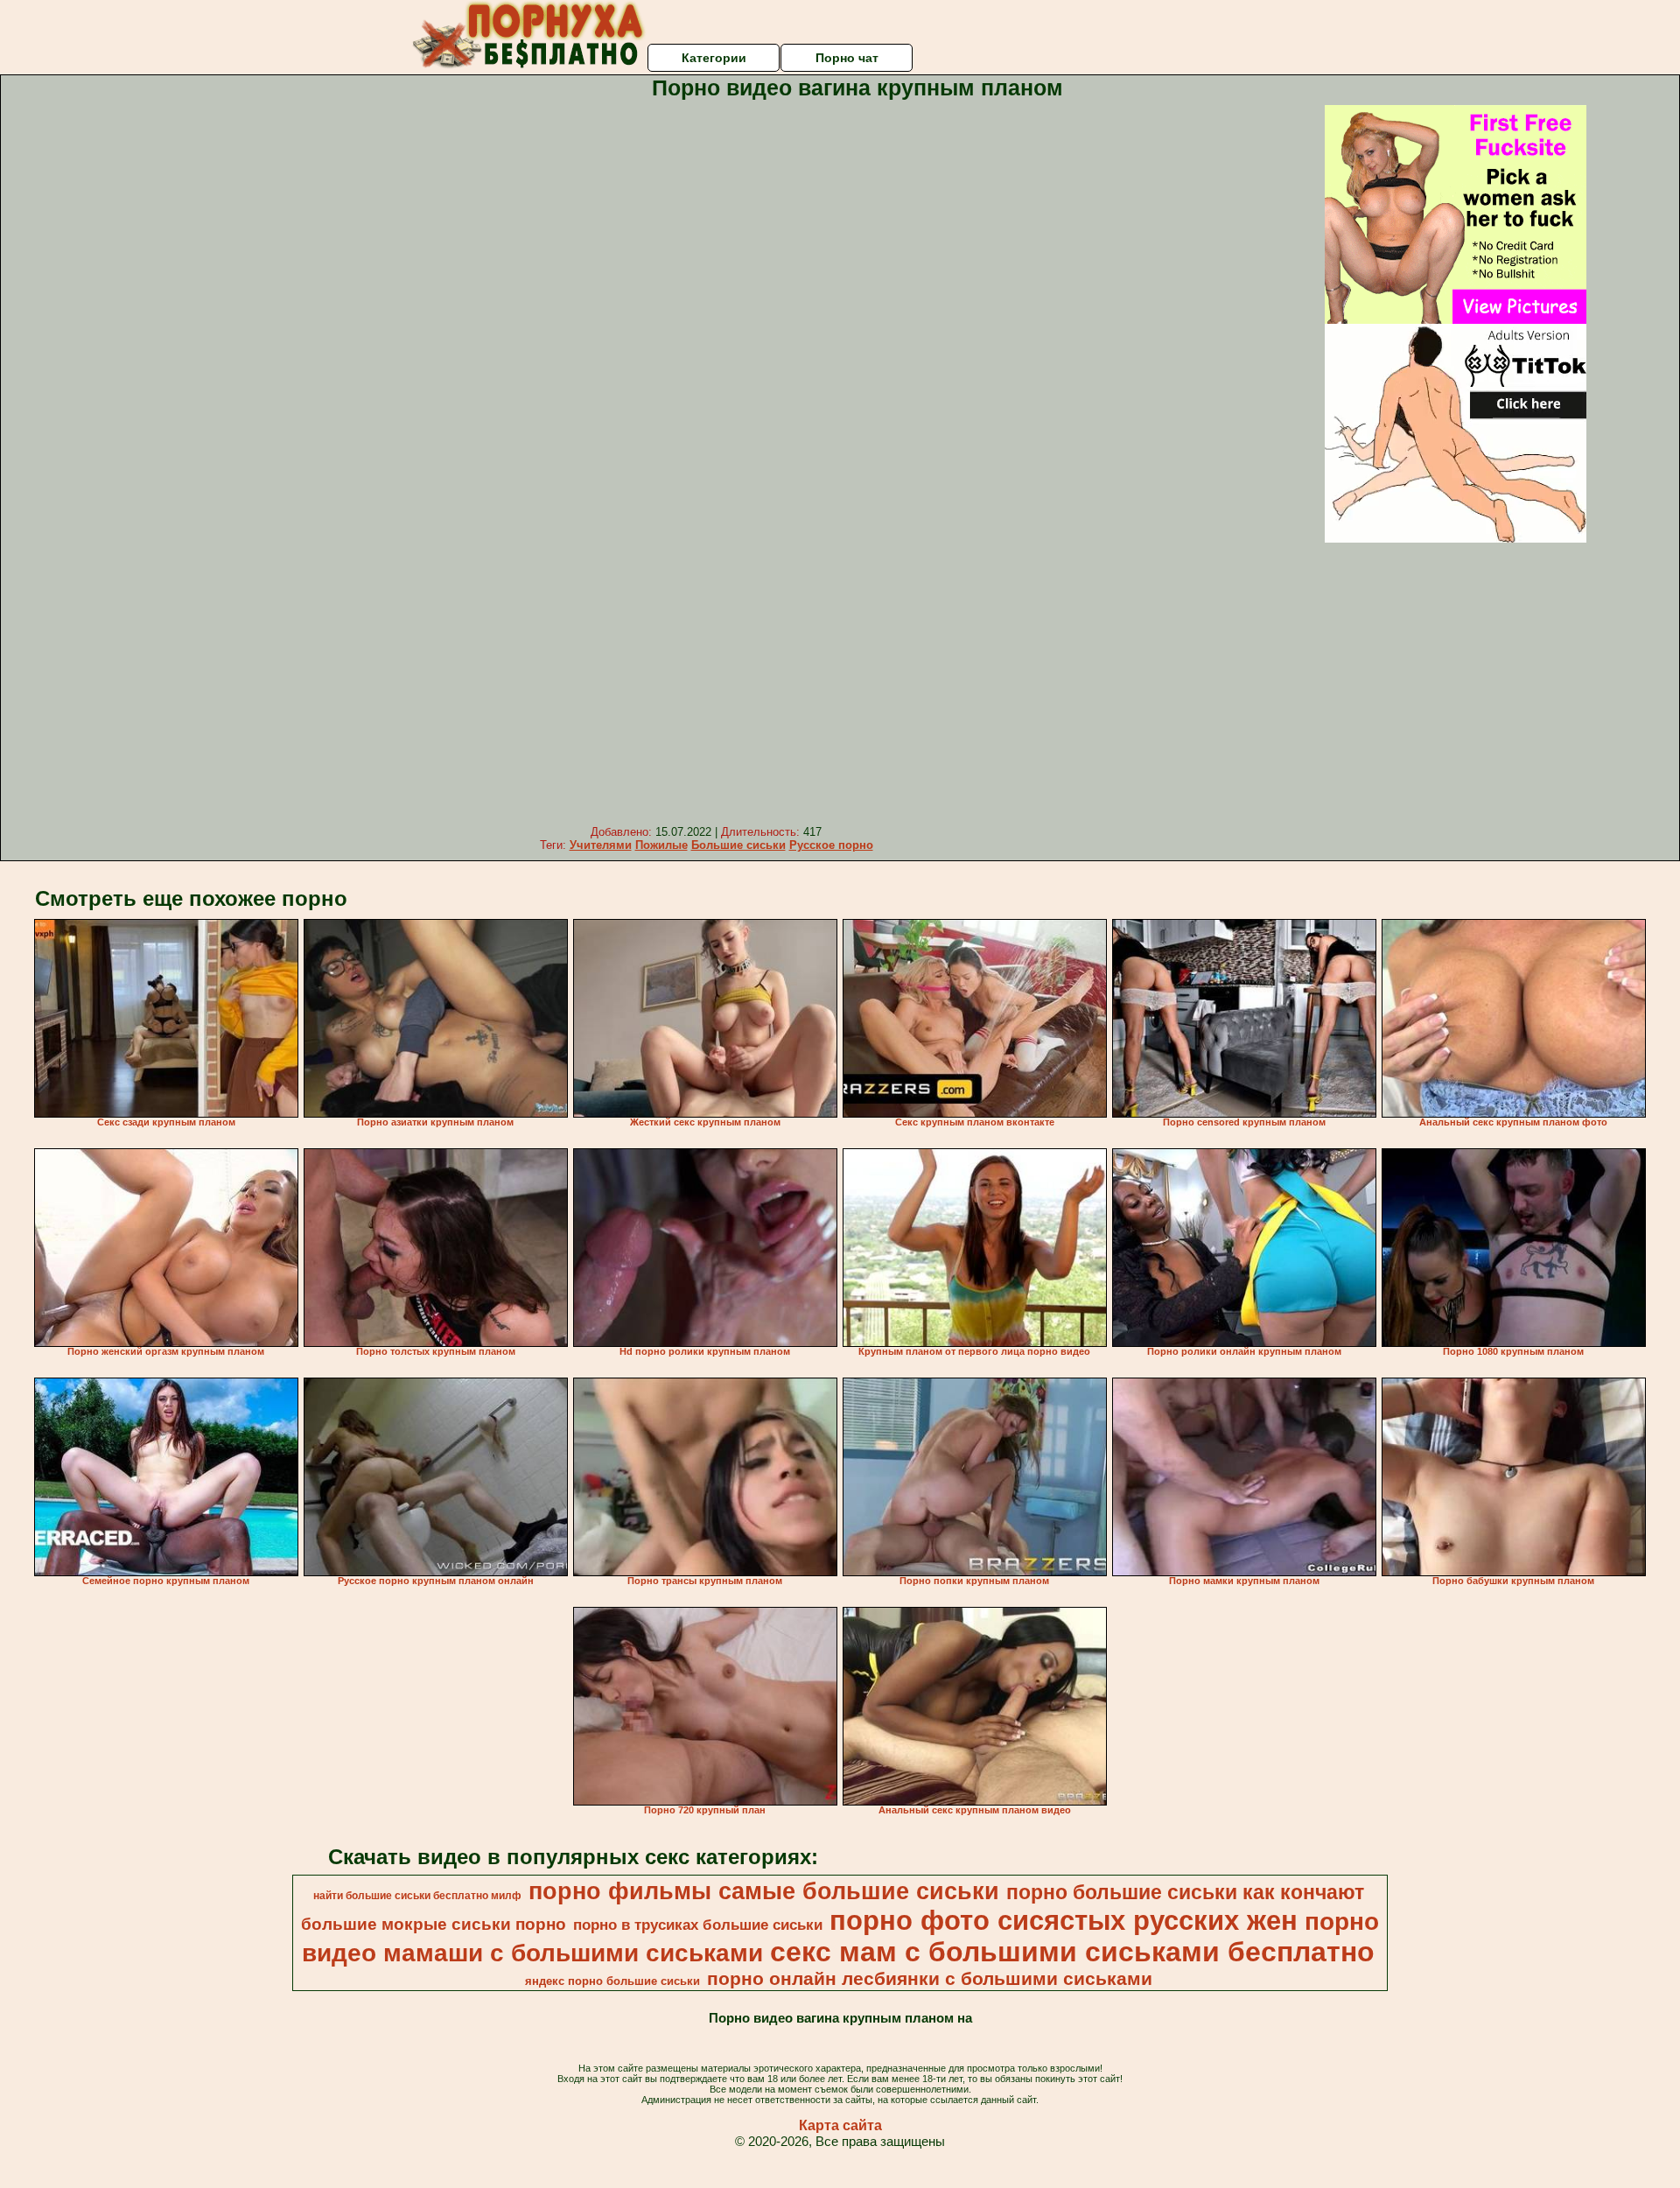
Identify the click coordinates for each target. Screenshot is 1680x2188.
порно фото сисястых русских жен (1064, 1920)
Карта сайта (840, 2125)
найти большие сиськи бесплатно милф (417, 1896)
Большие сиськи (738, 845)
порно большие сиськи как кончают (1185, 1892)
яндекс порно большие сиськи (612, 1981)
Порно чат (847, 58)
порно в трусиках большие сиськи (698, 1925)
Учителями (601, 845)
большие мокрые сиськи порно (434, 1924)
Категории (714, 58)
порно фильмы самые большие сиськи (764, 1891)
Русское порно (831, 845)
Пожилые (661, 845)
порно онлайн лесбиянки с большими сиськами (930, 1979)
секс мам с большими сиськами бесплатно (1072, 1952)
